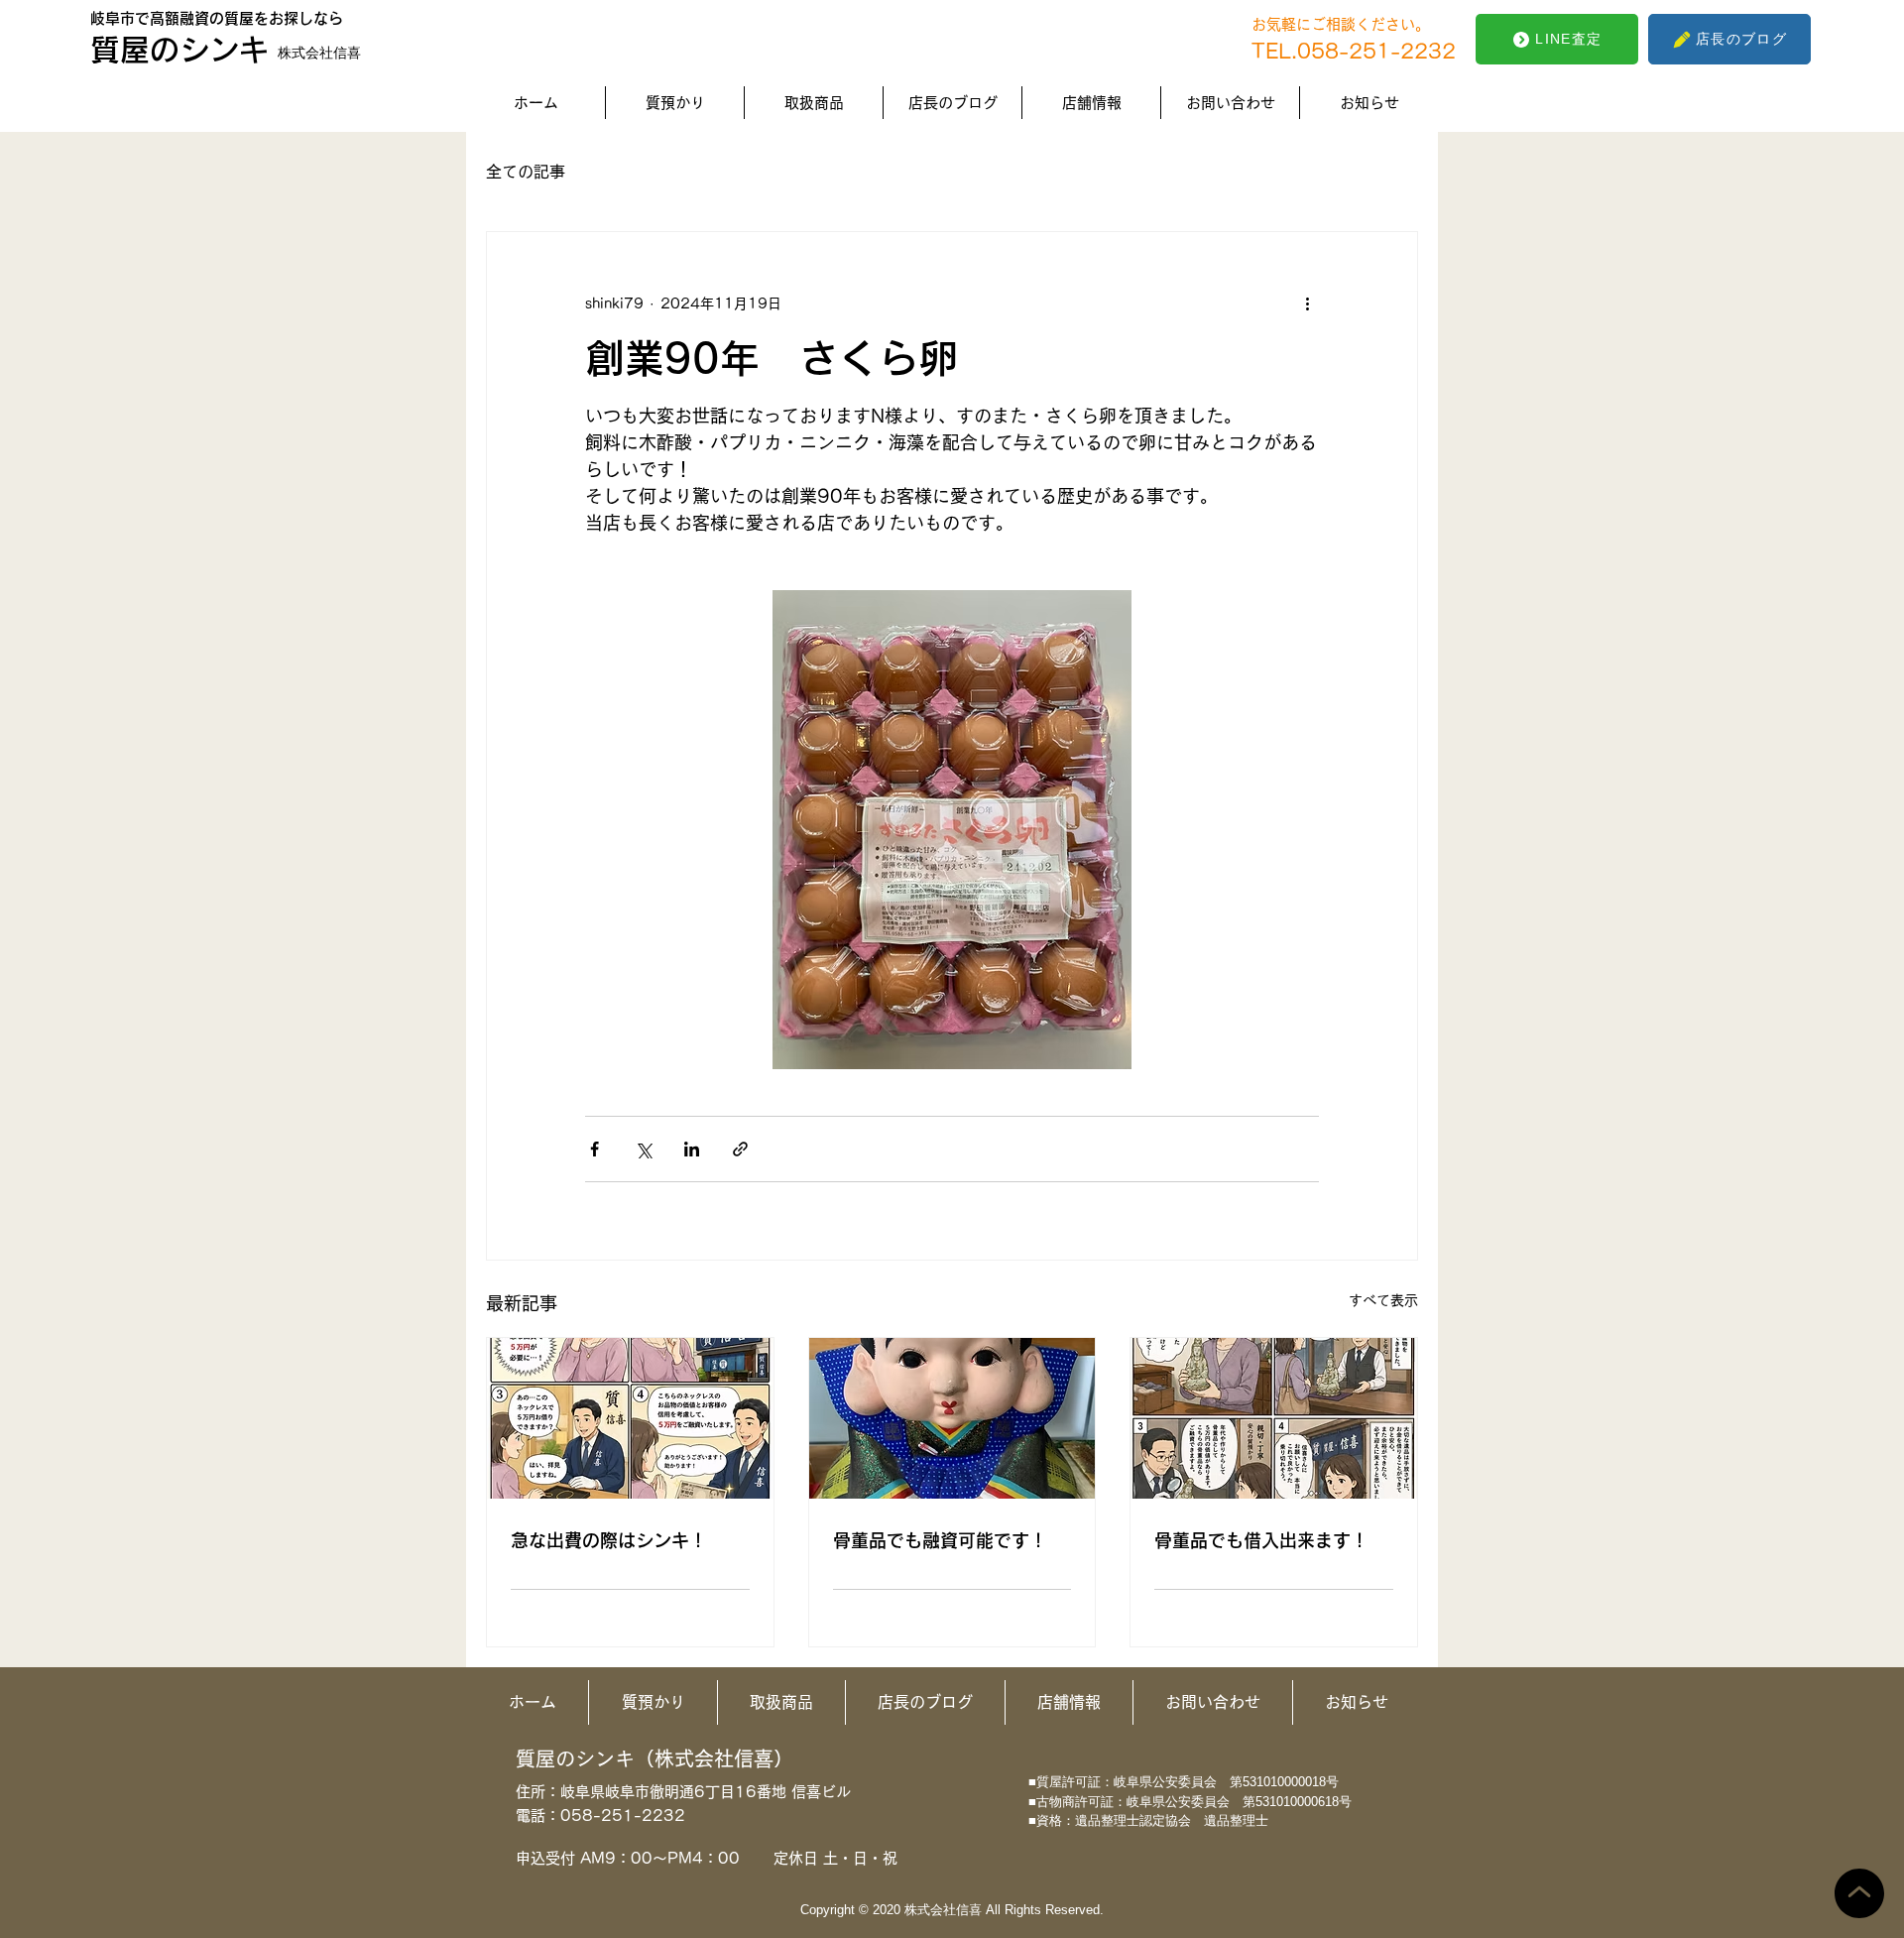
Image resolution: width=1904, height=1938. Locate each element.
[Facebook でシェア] (595, 1149)
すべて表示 (1383, 1300)
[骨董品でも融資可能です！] (952, 1418)
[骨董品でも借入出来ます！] (1274, 1418)
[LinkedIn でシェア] (692, 1149)
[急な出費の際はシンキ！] (630, 1418)
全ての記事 (526, 172)
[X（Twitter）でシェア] (643, 1149)
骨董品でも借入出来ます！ (1261, 1540)
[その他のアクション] (1307, 303)
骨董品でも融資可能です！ (940, 1540)
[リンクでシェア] (740, 1149)
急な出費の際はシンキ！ (609, 1540)
